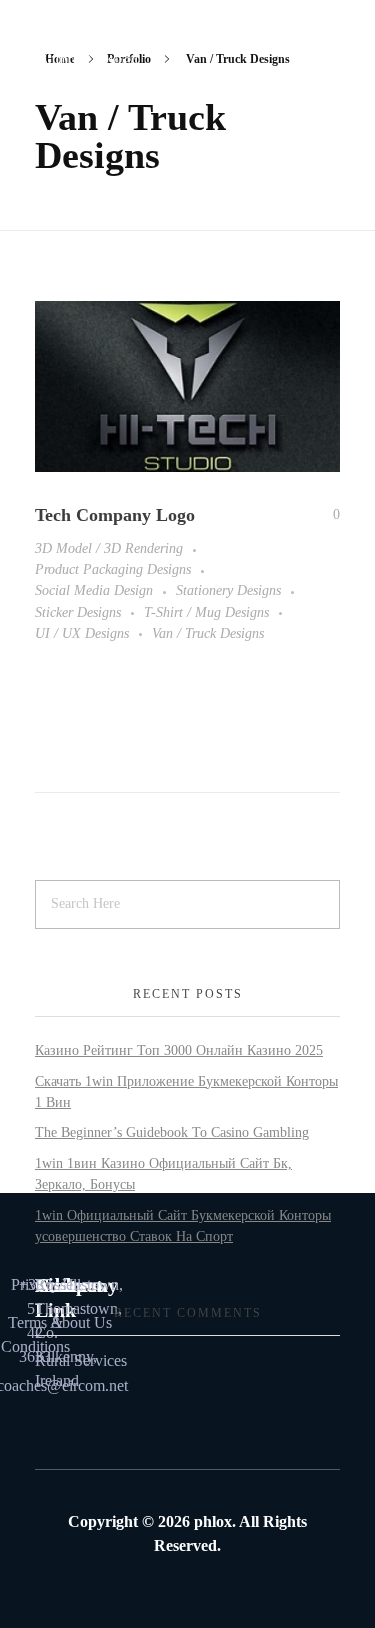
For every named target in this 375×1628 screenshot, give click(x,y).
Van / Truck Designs (208, 633)
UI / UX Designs (82, 633)
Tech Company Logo (115, 515)
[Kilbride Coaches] (99, 57)
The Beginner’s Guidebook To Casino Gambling (172, 1132)
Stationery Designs (228, 590)
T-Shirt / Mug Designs (206, 612)
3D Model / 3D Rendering (109, 548)
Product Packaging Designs (113, 569)
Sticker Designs (78, 612)
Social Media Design (94, 590)
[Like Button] (322, 515)
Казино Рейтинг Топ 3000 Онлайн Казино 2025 (179, 1050)
